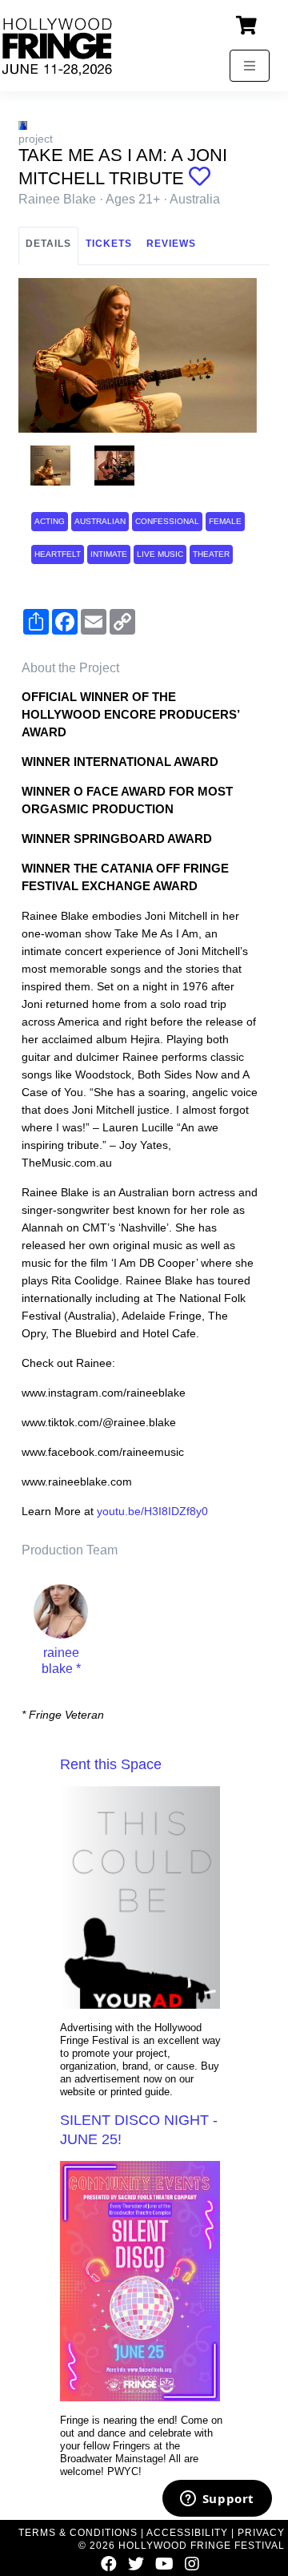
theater (211, 554)
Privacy (261, 2533)
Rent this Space (111, 1764)
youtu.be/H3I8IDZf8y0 (152, 1511)
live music (160, 554)
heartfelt (58, 554)
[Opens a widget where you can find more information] (217, 2500)
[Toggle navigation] (250, 66)
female (225, 521)
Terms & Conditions (78, 2533)
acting (50, 521)
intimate (109, 554)
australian (100, 521)
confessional (167, 521)
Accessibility (187, 2533)
